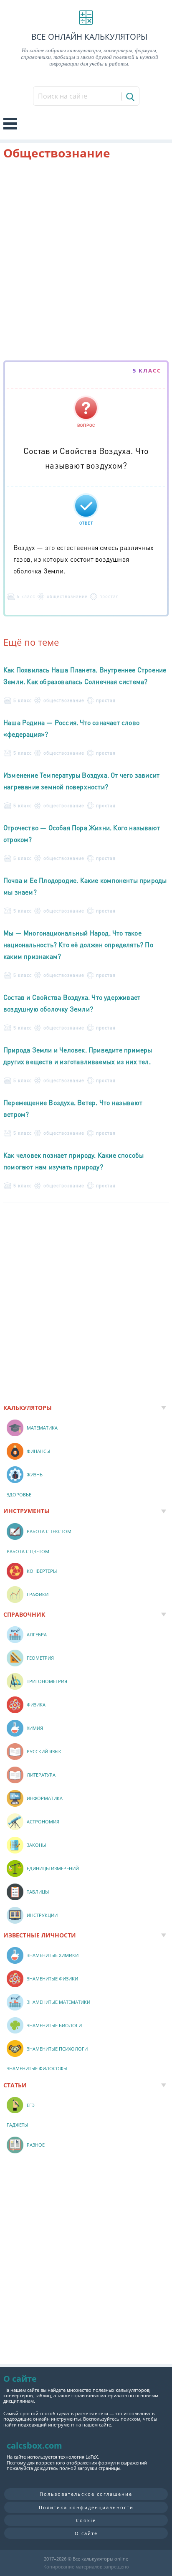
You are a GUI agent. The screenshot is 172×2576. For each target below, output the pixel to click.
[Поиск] (130, 96)
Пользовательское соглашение (86, 2494)
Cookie (86, 2520)
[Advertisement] (86, 262)
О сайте (86, 2533)
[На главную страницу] (86, 18)
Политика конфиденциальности (86, 2507)
